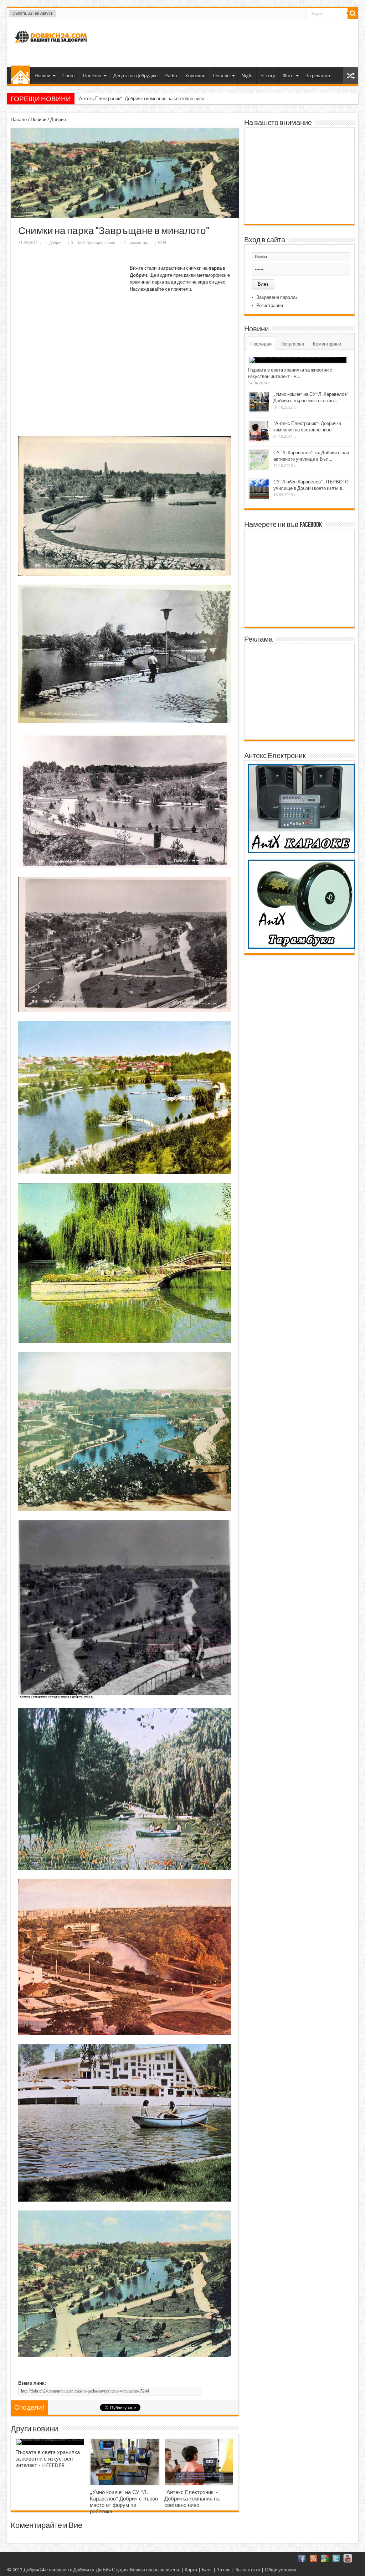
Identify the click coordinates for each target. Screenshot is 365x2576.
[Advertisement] (223, 42)
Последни (261, 344)
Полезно (92, 76)
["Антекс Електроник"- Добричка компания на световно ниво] (199, 2462)
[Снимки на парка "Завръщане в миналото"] (125, 216)
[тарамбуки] (302, 947)
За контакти (248, 2570)
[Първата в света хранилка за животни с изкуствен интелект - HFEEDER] (50, 2442)
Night (247, 76)
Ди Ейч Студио (112, 2570)
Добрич (58, 120)
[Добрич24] (52, 46)
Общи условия (281, 2570)
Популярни (292, 344)
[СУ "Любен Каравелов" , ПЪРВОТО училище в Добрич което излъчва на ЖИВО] (259, 489)
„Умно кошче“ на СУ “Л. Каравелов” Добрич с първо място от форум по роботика (124, 2502)
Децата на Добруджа (135, 76)
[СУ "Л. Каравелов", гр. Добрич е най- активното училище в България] (259, 460)
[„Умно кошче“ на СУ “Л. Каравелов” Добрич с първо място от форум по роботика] (125, 2462)
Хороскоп (195, 76)
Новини (42, 76)
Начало (20, 75)
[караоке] (302, 852)
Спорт (69, 76)
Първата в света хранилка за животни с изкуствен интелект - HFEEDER (48, 2459)
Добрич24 (34, 2570)
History (268, 76)
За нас (224, 2570)
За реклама (318, 76)
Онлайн (221, 76)
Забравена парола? (277, 297)
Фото (288, 76)
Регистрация (270, 305)
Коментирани (327, 344)
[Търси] (353, 14)
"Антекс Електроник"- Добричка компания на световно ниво (192, 2499)
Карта (191, 2570)
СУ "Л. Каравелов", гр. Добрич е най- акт (120, 99)
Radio (171, 76)
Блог (207, 2570)
